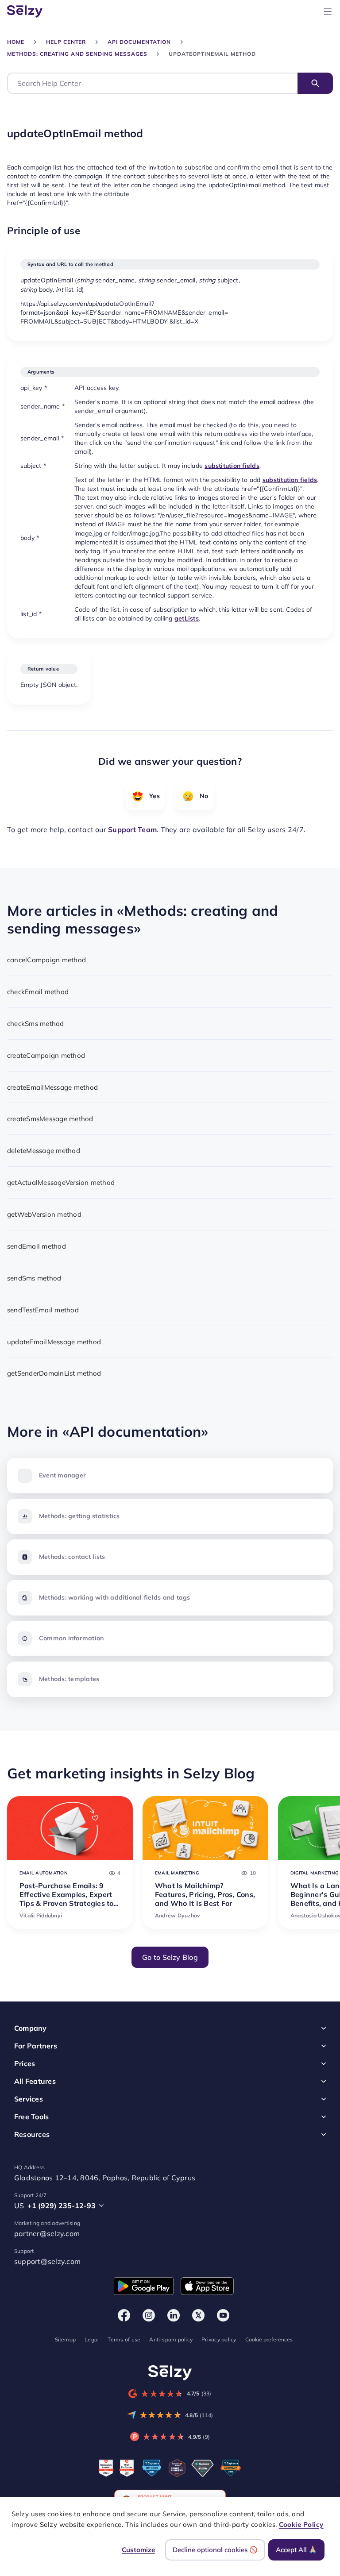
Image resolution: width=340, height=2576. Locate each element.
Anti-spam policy (171, 2339)
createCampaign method (46, 1055)
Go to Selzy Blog (170, 1957)
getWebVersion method (44, 1214)
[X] (198, 2315)
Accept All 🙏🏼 (296, 2550)
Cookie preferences (269, 2339)
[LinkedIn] (174, 2315)
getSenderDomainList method (54, 1373)
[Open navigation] (328, 12)
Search (315, 83)
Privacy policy (219, 2339)
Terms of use (124, 2339)
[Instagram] (149, 2315)
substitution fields (232, 466)
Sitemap (66, 2339)
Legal (92, 2339)
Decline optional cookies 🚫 (215, 2550)
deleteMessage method (44, 1151)
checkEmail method (38, 992)
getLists (187, 618)
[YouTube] (223, 2315)
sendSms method (34, 1278)
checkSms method (36, 1024)
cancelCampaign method (46, 960)
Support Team (132, 829)
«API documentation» (135, 1431)
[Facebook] (124, 2315)
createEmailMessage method (52, 1087)
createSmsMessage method (50, 1119)
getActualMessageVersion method (61, 1182)
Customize (138, 2550)
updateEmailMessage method (54, 1342)
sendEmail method (37, 1246)
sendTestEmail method (43, 1310)
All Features (35, 2081)
